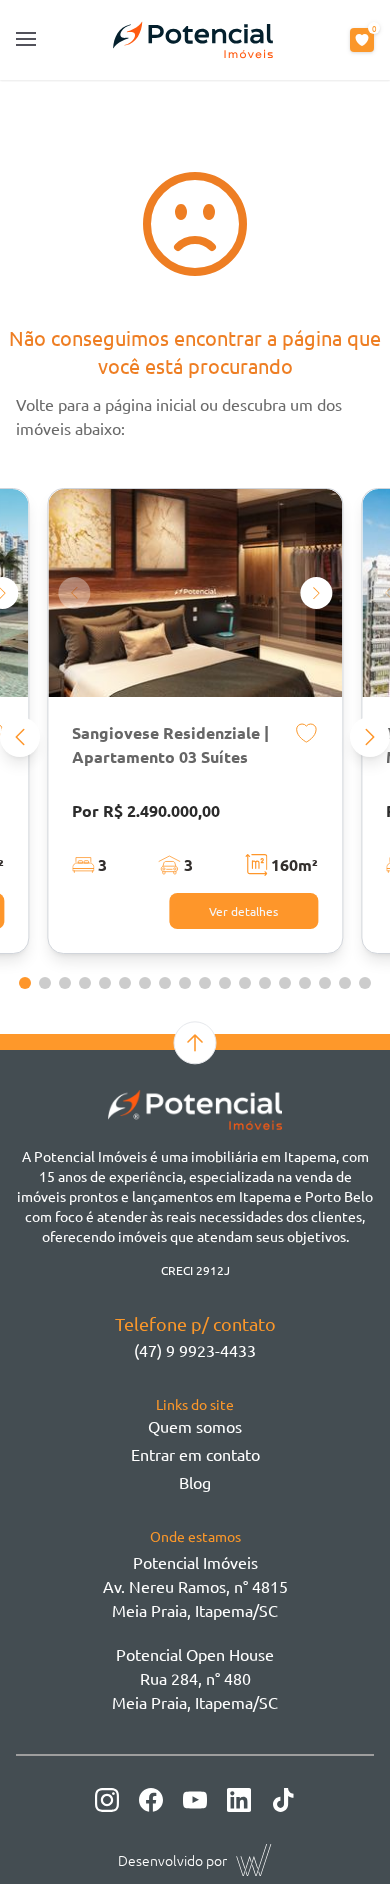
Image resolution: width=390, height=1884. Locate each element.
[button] (20, 737)
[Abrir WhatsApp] (340, 1833)
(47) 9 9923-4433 (195, 1350)
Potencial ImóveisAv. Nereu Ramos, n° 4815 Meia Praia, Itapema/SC (195, 1586)
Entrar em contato (195, 1454)
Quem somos (195, 1426)
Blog (195, 1482)
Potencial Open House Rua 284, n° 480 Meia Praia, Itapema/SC (195, 1678)
